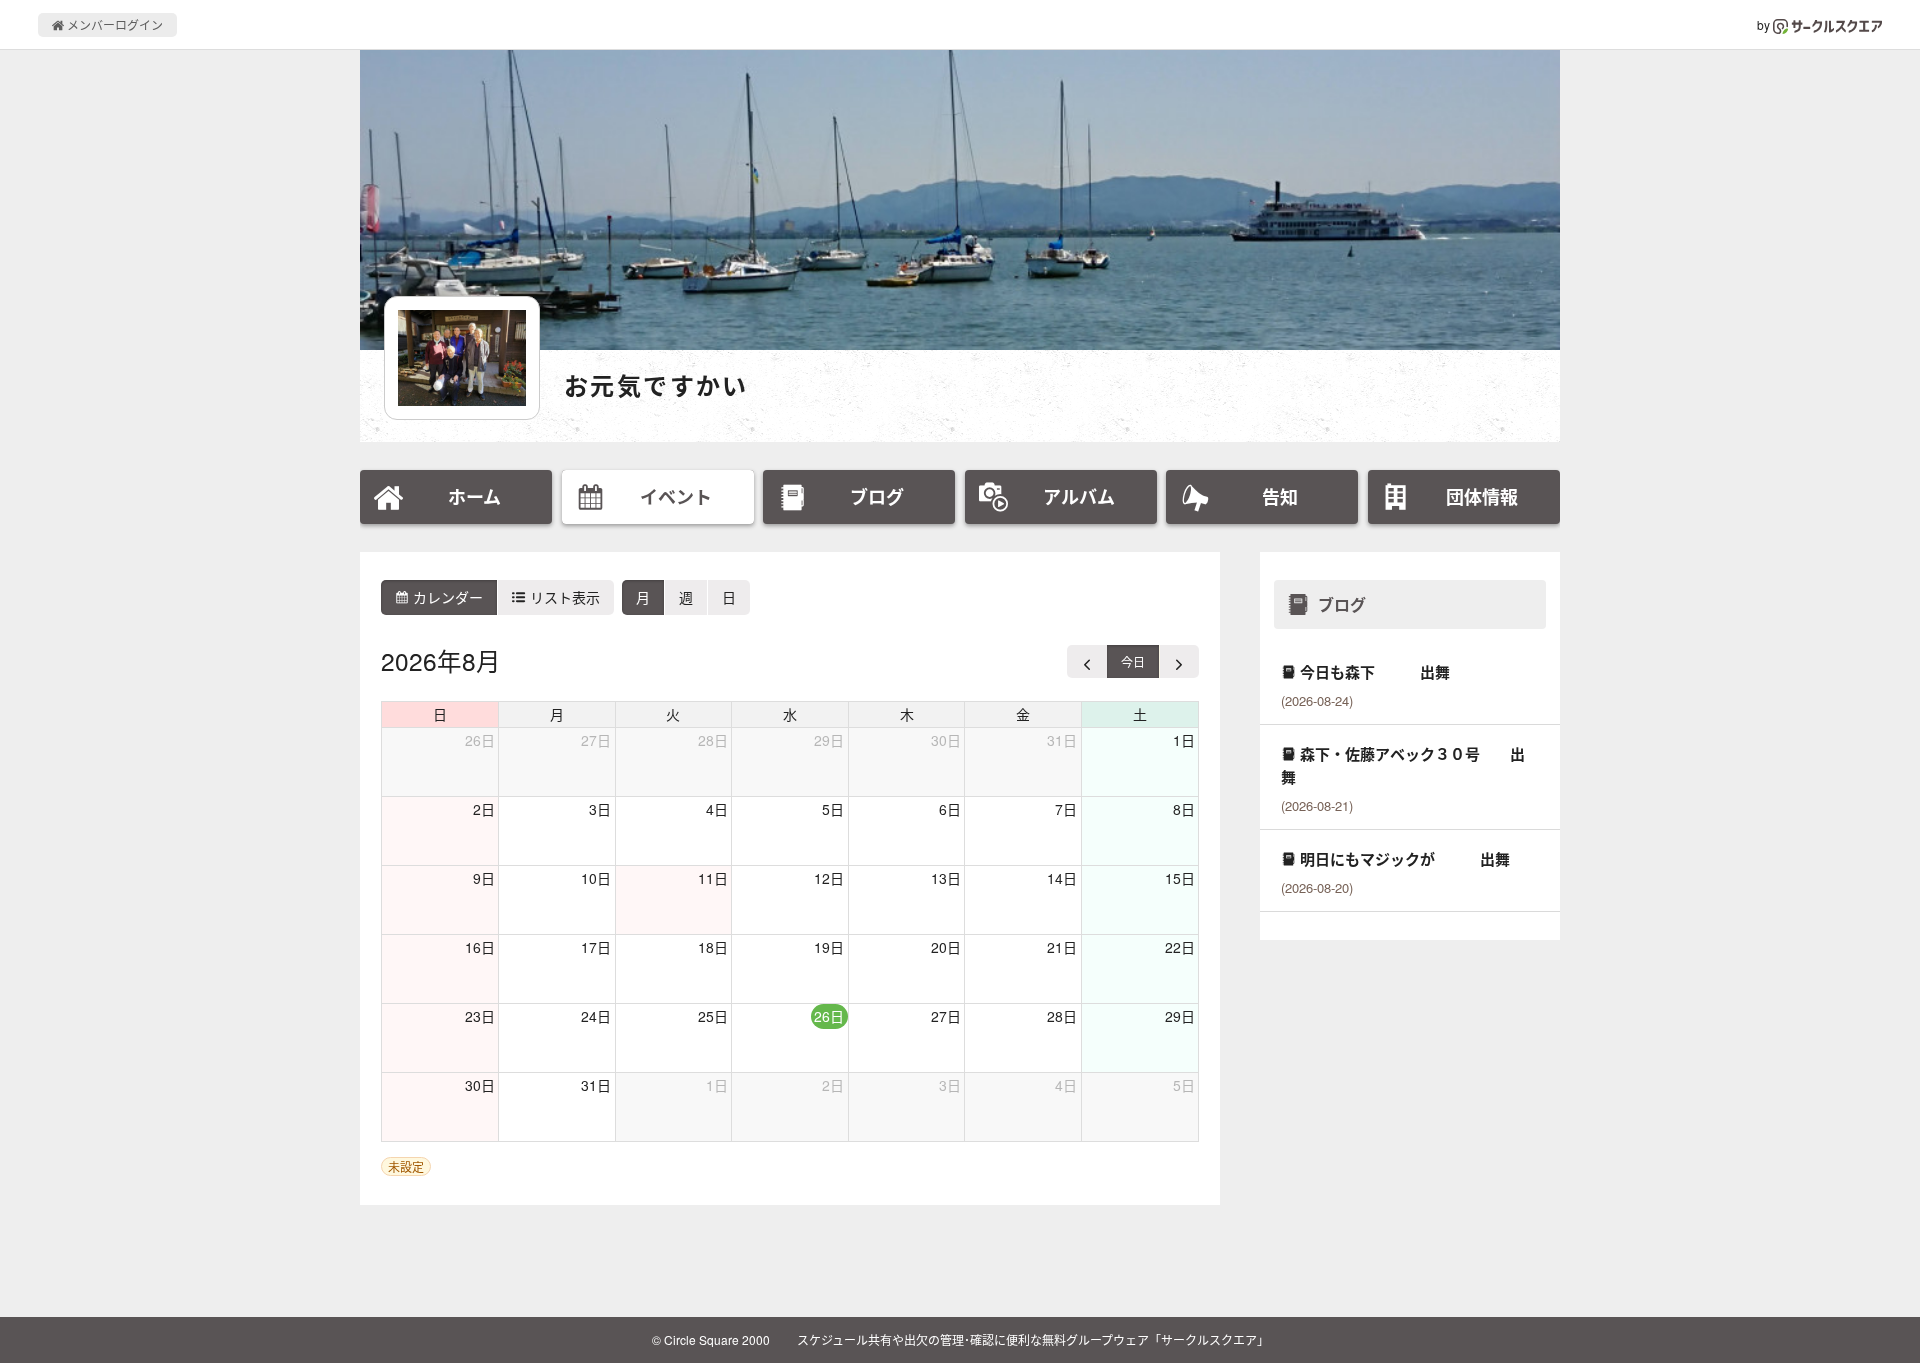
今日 (1133, 661)
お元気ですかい (656, 385)
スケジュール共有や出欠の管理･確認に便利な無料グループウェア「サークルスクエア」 (1033, 1339)
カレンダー (446, 597)
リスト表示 (563, 597)
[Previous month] (1087, 661)
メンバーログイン (113, 24)
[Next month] (1179, 661)
